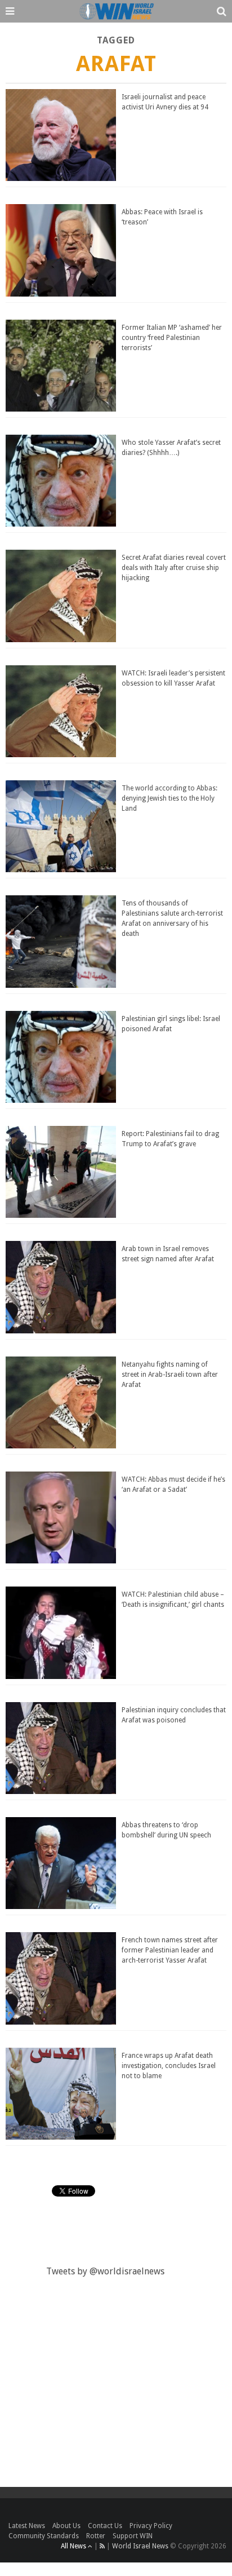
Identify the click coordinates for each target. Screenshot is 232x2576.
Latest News (27, 2526)
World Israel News (140, 2546)
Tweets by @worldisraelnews (105, 2271)
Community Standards (44, 2536)
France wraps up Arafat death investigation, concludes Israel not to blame (169, 2066)
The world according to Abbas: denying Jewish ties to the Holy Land (169, 798)
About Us (66, 2526)
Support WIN (133, 2536)
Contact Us (105, 2526)
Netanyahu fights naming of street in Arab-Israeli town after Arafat (170, 1375)
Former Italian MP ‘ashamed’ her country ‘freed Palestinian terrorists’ (172, 338)
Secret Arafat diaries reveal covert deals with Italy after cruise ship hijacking (174, 568)
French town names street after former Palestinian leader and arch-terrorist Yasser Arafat (170, 1950)
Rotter (96, 2536)
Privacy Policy (151, 2526)
